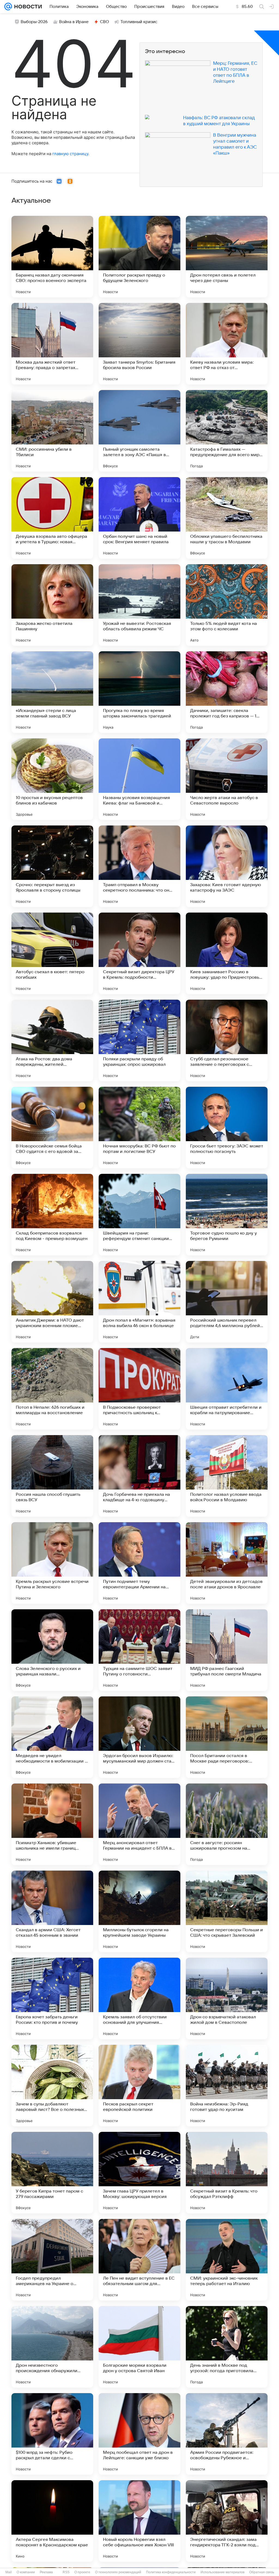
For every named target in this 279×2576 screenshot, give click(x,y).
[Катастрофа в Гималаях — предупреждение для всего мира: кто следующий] (227, 431)
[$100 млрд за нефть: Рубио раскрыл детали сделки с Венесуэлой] (52, 2434)
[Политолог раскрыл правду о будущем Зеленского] (139, 257)
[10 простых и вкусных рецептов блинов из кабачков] (52, 779)
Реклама (46, 2572)
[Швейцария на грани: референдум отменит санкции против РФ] (139, 1215)
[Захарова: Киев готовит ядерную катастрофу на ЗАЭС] (227, 866)
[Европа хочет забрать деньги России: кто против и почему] (52, 1998)
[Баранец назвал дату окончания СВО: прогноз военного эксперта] (52, 257)
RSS (66, 2572)
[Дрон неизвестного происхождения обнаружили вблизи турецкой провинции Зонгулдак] (52, 2347)
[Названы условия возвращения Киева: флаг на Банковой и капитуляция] (139, 779)
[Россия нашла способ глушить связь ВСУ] (52, 1476)
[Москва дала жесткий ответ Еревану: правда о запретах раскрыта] (52, 344)
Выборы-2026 (34, 22)
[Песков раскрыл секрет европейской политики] (139, 2086)
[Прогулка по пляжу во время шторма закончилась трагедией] (139, 692)
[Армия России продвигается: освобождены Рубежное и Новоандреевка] (227, 2434)
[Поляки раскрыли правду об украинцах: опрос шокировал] (139, 1040)
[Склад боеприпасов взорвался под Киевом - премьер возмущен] (52, 1215)
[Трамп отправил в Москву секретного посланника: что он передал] (139, 866)
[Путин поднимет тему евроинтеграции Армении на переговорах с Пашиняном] (139, 1563)
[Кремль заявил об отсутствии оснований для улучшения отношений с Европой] (139, 1998)
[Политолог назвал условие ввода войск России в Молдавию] (227, 1476)
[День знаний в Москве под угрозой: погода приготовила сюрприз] (227, 2347)
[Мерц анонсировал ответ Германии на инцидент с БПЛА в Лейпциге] (139, 1824)
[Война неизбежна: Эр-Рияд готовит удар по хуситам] (227, 2086)
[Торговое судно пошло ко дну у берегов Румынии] (227, 1215)
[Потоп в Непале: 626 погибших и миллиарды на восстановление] (52, 1389)
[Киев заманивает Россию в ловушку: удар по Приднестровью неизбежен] (227, 953)
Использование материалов (222, 2572)
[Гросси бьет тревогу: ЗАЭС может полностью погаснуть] (227, 1128)
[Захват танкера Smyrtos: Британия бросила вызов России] (139, 344)
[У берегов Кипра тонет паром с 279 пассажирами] (52, 2173)
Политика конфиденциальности (171, 2572)
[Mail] (8, 7)
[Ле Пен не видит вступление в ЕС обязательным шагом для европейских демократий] (139, 2260)
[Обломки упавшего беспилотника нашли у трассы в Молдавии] (227, 518)
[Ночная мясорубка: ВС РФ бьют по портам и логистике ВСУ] (139, 1128)
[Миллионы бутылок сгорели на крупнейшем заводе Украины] (139, 1911)
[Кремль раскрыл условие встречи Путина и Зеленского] (52, 1563)
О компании (26, 2572)
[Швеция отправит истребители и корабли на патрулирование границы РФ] (227, 1389)
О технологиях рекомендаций (118, 2572)
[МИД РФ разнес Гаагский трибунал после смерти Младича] (227, 1650)
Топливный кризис (139, 22)
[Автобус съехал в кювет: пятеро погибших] (52, 953)
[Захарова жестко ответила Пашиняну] (52, 605)
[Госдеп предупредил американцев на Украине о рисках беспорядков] (52, 2260)
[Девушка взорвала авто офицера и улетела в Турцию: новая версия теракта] (52, 518)
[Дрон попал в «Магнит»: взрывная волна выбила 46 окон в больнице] (139, 1302)
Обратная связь (262, 2572)
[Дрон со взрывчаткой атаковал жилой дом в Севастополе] (227, 1998)
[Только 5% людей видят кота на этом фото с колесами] (227, 605)
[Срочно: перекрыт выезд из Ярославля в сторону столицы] (52, 866)
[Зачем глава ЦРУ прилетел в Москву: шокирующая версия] (139, 2173)
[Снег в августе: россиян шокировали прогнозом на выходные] (227, 1824)
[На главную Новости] (27, 7)
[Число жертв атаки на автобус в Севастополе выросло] (227, 779)
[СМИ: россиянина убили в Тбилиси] (52, 431)
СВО (104, 22)
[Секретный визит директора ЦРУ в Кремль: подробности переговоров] (139, 953)
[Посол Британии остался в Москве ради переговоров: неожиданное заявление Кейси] (227, 1737)
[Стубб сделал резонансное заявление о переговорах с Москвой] (227, 1040)
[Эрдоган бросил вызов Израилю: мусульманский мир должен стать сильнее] (139, 1737)
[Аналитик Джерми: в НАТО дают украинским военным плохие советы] (52, 1302)
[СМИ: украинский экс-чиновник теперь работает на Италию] (227, 2260)
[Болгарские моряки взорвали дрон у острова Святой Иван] (139, 2347)
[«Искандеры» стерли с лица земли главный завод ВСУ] (52, 692)
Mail (9, 2572)
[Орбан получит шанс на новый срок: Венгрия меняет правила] (139, 518)
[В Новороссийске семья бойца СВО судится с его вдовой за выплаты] (52, 1128)
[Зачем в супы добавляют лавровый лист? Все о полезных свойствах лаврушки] (52, 2086)
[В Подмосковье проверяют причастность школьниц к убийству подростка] (139, 1389)
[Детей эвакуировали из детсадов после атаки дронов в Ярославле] (227, 1563)
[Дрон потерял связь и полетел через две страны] (227, 257)
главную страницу (70, 154)
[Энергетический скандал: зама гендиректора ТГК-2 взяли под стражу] (227, 2521)
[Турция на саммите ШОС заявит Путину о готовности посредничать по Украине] (139, 1650)
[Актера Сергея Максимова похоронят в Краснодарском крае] (52, 2521)
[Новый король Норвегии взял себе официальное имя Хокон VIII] (139, 2521)
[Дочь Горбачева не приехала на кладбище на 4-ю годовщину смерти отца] (139, 1476)
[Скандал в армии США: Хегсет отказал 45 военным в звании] (52, 1911)
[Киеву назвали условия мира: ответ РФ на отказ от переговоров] (227, 344)
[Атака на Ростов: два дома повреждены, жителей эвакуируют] (52, 1040)
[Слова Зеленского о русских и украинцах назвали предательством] (52, 1650)
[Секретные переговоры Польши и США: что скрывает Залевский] (227, 1911)
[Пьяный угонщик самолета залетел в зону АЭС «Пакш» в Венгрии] (139, 431)
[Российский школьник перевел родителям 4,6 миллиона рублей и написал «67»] (227, 1302)
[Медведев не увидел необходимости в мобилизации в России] (52, 1737)
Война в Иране (74, 22)
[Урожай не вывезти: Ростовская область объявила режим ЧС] (139, 605)
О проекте (82, 2572)
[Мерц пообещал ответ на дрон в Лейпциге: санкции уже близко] (139, 2434)
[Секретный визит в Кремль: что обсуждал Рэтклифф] (227, 2173)
